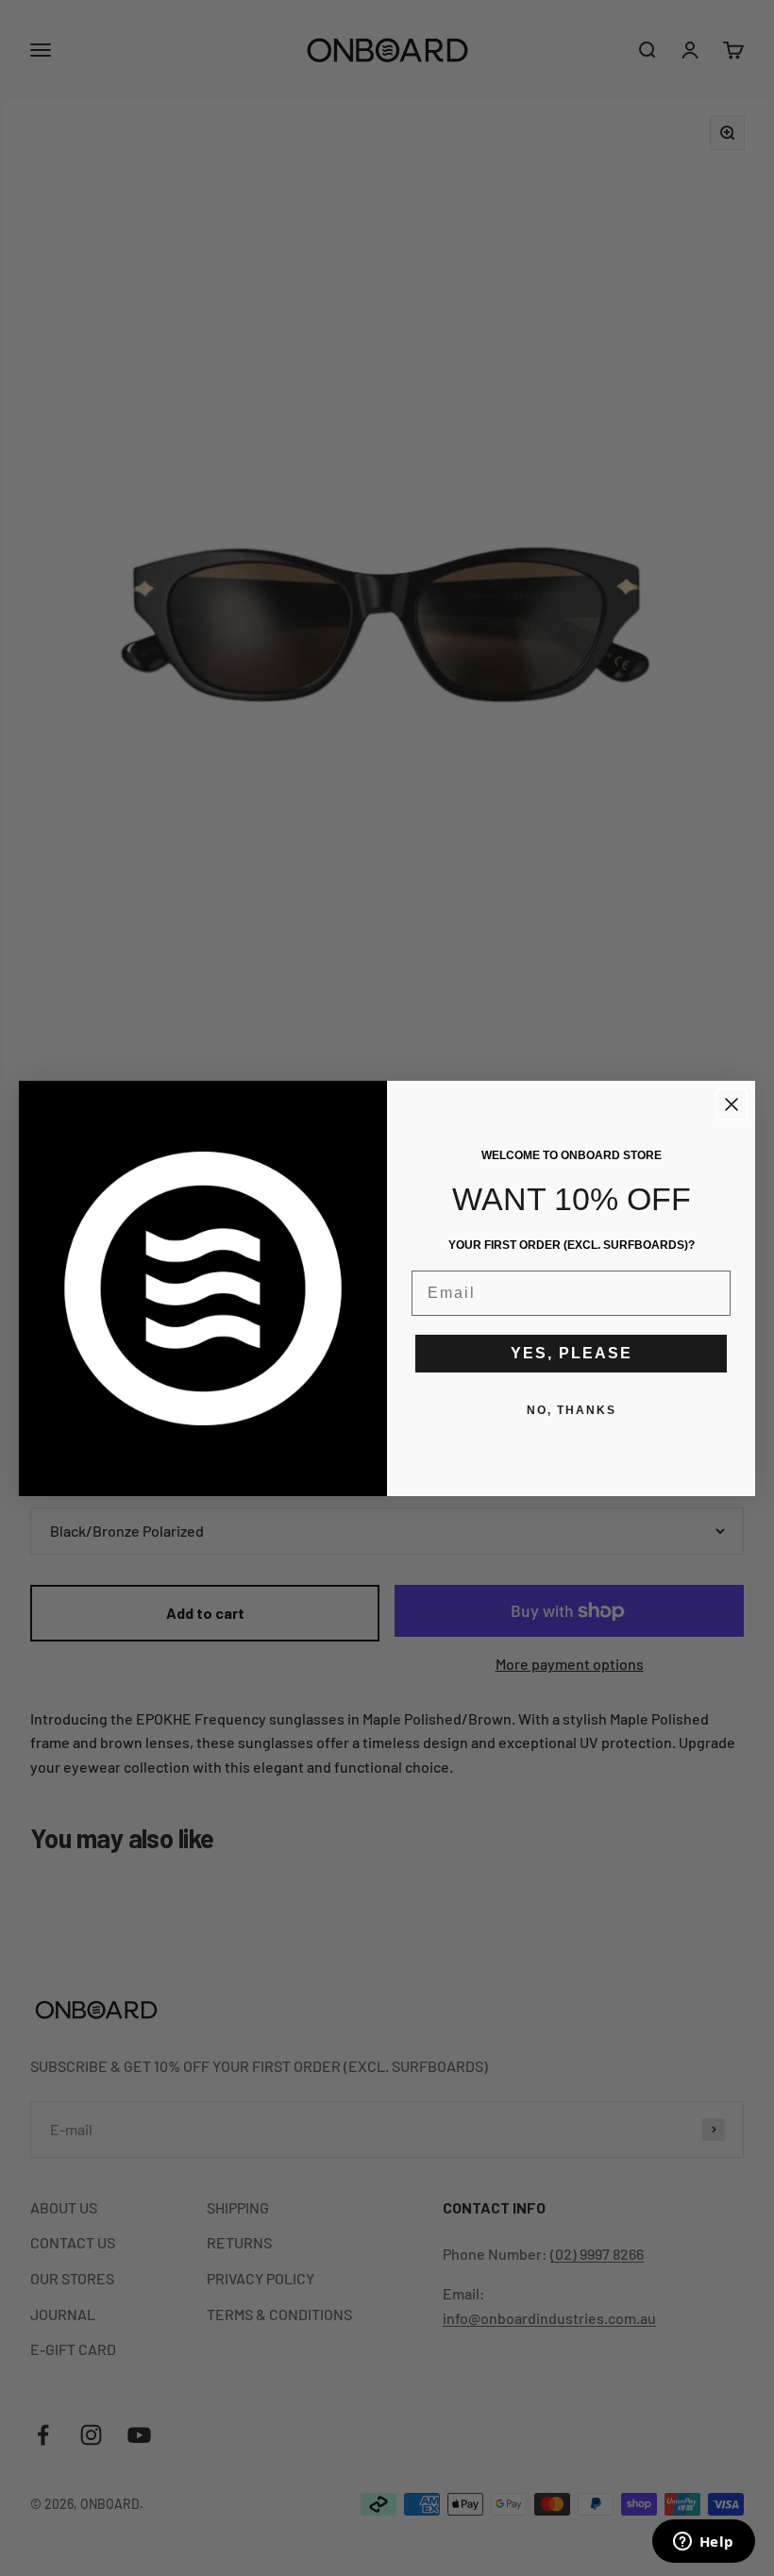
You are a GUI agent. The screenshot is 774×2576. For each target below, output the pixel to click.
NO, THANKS (572, 1410)
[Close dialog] (732, 1104)
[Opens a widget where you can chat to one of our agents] (703, 2543)
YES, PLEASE (572, 1353)
